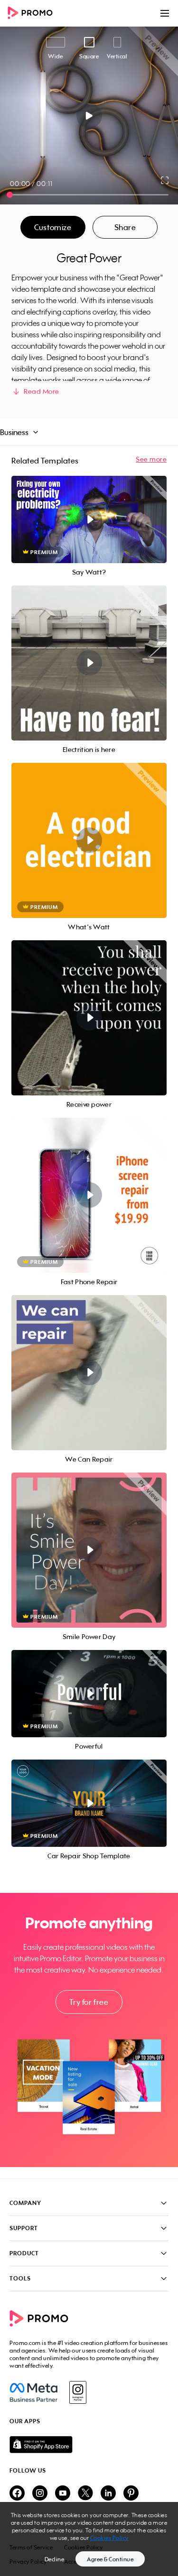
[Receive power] (89, 1018)
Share (125, 227)
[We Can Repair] (89, 1373)
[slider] (10, 195)
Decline (55, 2559)
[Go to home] (33, 14)
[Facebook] (33, 2392)
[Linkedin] (108, 2494)
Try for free (89, 2002)
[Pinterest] (131, 2494)
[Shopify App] (89, 2445)
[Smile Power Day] (89, 1550)
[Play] (89, 116)
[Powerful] (89, 1694)
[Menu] (165, 13)
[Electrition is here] (89, 663)
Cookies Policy (109, 2538)
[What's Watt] (89, 840)
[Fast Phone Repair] (89, 1195)
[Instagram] (78, 2392)
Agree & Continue (110, 2559)
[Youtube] (63, 2494)
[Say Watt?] (89, 519)
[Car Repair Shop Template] (89, 1803)
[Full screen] (165, 180)
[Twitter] (85, 2494)
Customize (53, 227)
